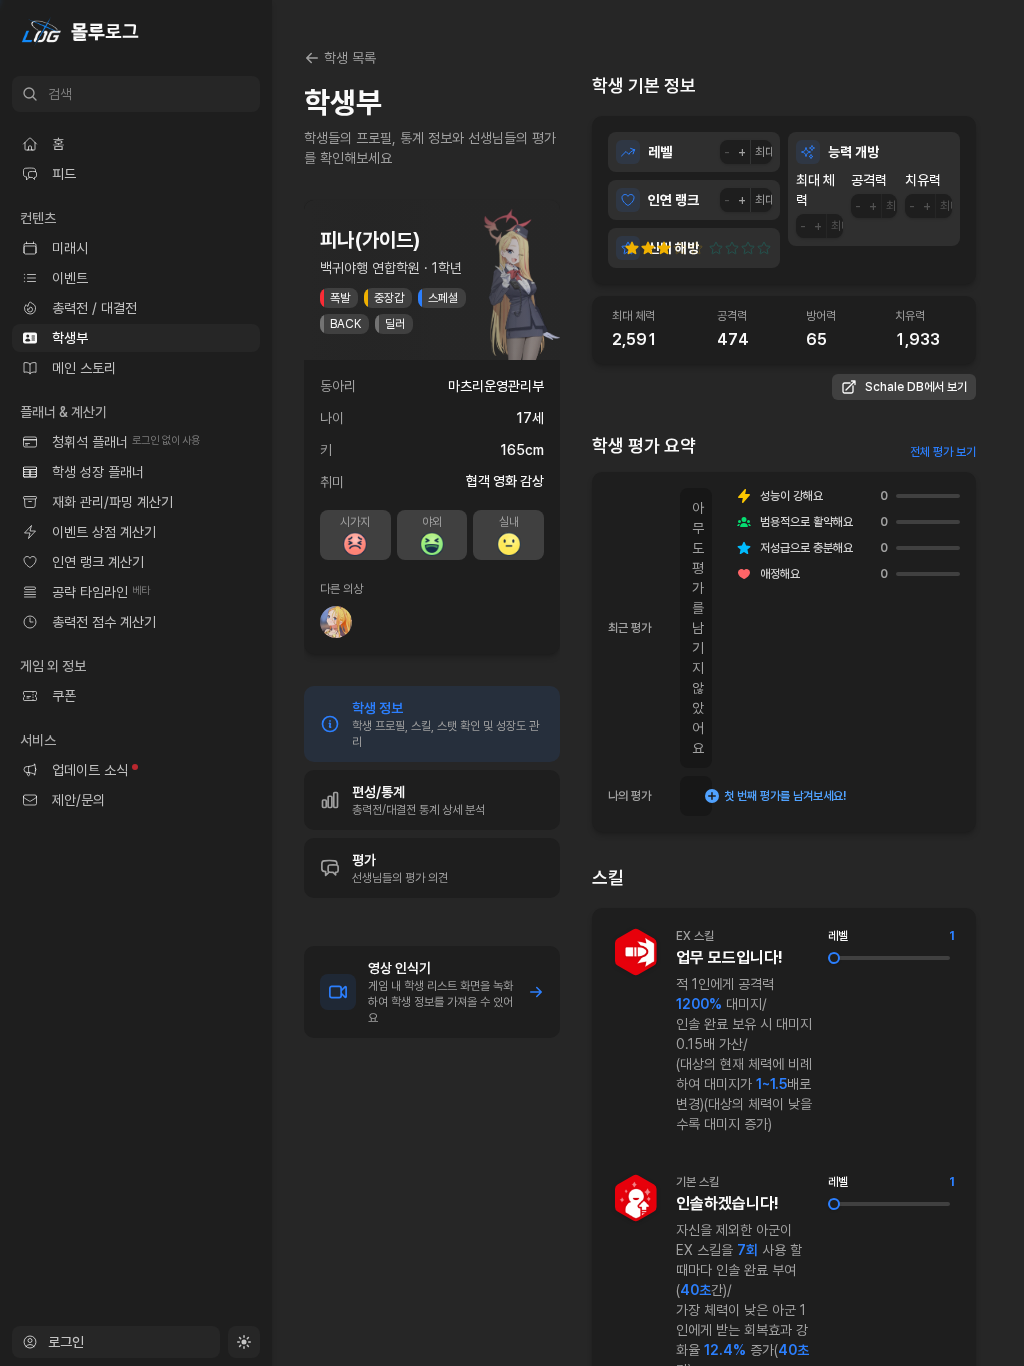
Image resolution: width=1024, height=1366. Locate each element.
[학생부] (136, 338)
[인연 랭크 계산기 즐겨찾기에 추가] (240, 562)
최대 (765, 152)
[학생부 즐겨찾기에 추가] (240, 338)
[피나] (336, 622)
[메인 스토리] (136, 368)
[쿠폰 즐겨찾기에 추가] (240, 696)
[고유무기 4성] (764, 248)
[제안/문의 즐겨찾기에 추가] (240, 800)
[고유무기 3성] (748, 248)
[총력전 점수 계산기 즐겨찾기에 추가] (240, 622)
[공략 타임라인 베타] (136, 592)
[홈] (136, 144)
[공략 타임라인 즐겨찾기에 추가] (240, 592)
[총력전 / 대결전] (136, 308)
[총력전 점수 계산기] (136, 622)
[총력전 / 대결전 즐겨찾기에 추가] (240, 308)
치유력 (923, 180)
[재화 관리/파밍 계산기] (136, 502)
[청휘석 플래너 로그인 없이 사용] (136, 442)
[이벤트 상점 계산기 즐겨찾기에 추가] (240, 532)
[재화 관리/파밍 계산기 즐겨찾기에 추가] (240, 502)
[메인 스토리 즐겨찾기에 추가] (240, 368)
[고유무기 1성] (716, 248)
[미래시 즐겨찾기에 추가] (240, 248)
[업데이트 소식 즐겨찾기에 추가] (240, 770)
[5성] (698, 248)
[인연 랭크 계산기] (136, 562)
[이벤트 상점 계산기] (136, 532)
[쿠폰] (136, 696)
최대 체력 (815, 190)
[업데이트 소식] (136, 770)
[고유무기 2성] (732, 248)
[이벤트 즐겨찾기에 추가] (240, 278)
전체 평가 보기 (943, 452)
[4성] (680, 248)
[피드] (136, 174)
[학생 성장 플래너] (136, 472)
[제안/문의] (136, 800)
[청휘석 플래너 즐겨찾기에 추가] (240, 442)
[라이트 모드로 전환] (244, 1342)
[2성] (648, 248)
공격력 (869, 180)
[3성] (664, 248)
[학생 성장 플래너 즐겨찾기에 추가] (240, 472)
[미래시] (136, 248)
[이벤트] (136, 278)
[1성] (632, 248)
